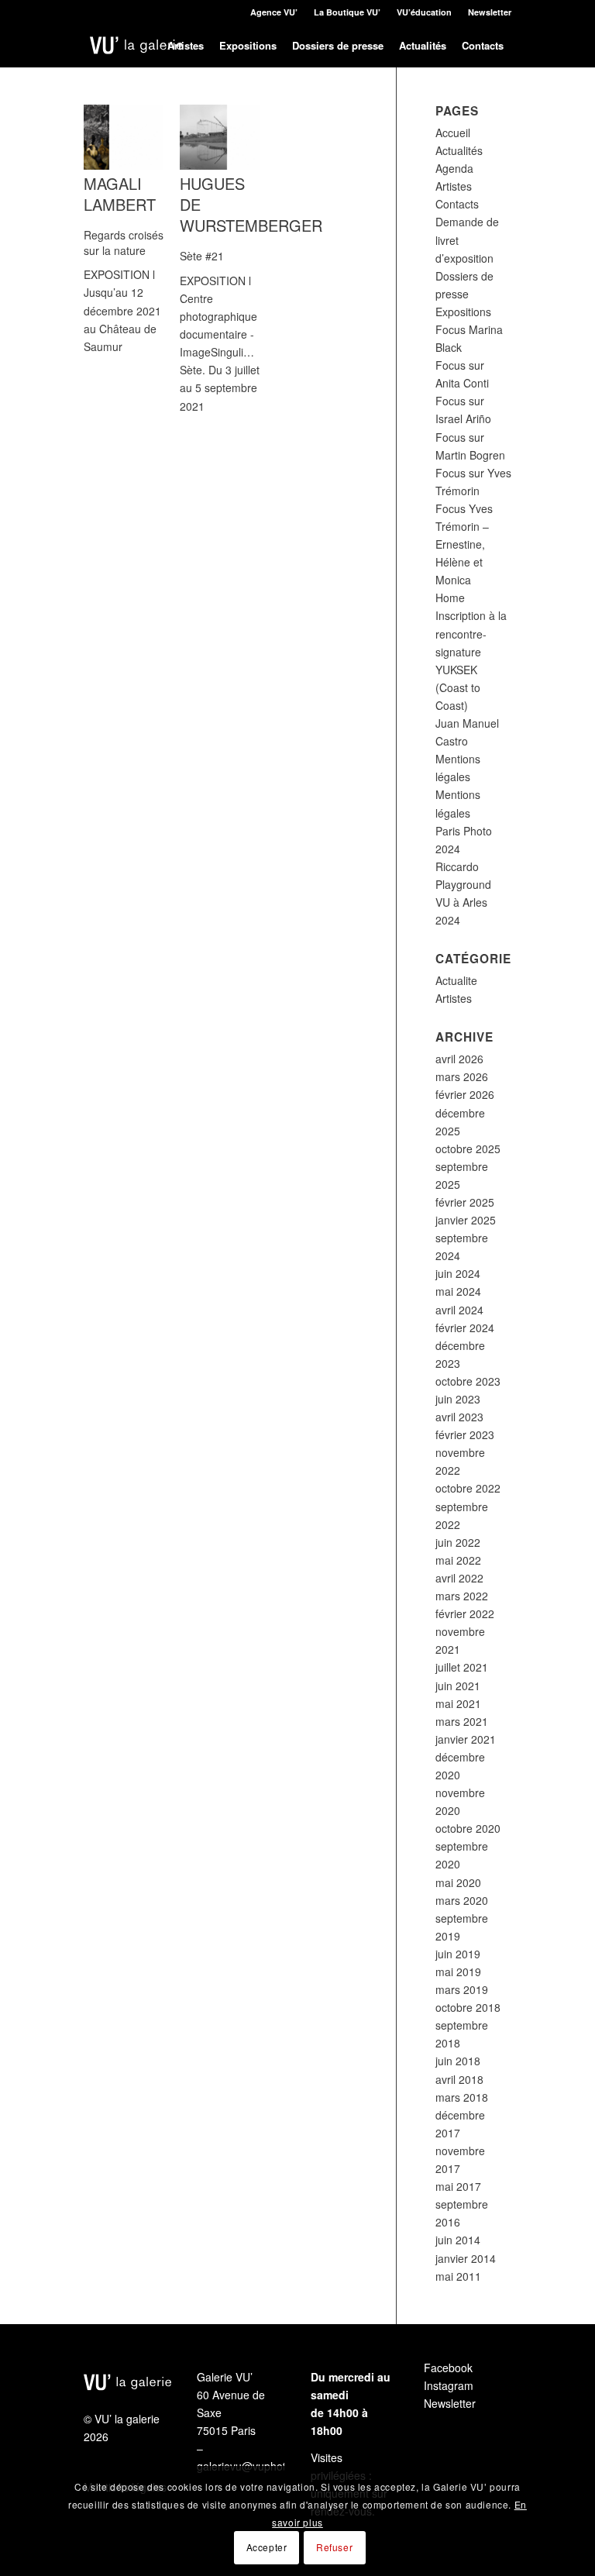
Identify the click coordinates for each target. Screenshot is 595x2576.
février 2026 (465, 1094)
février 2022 (465, 1613)
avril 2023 (459, 1417)
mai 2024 (458, 1291)
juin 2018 (458, 2061)
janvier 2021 (466, 1739)
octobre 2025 (468, 1149)
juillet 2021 (462, 1667)
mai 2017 (458, 2186)
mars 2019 (462, 1989)
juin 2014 (458, 2240)
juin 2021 (458, 1686)
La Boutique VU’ (347, 12)
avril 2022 (459, 1578)
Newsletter (490, 12)
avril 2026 (459, 1059)
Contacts (457, 204)
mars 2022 (462, 1596)
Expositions (463, 312)
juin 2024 (458, 1273)
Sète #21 (202, 256)
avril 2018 (459, 2079)
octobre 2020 (468, 1828)
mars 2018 (462, 2097)
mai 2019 (458, 1972)
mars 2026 (462, 1076)
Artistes (454, 186)
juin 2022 (458, 1542)
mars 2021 (462, 1721)
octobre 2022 (468, 1488)
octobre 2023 (468, 1381)
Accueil (453, 133)
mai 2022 (458, 1560)
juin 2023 (458, 1399)
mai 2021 (458, 1703)
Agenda (454, 168)
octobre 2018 (468, 2007)
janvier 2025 (466, 1220)
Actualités (459, 150)
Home (450, 598)
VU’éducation (424, 12)
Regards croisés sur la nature (124, 243)
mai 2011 (458, 2276)
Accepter (267, 2547)
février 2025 (465, 1202)
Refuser (334, 2547)
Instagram (449, 2385)
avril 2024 (459, 1310)
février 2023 (465, 1434)
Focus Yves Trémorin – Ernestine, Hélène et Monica (464, 544)
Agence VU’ (274, 12)
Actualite (456, 980)
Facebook (448, 2368)
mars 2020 (462, 1900)
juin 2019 (458, 1954)
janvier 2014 (466, 2258)
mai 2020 (458, 1882)
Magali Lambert (120, 194)
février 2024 (465, 1328)
